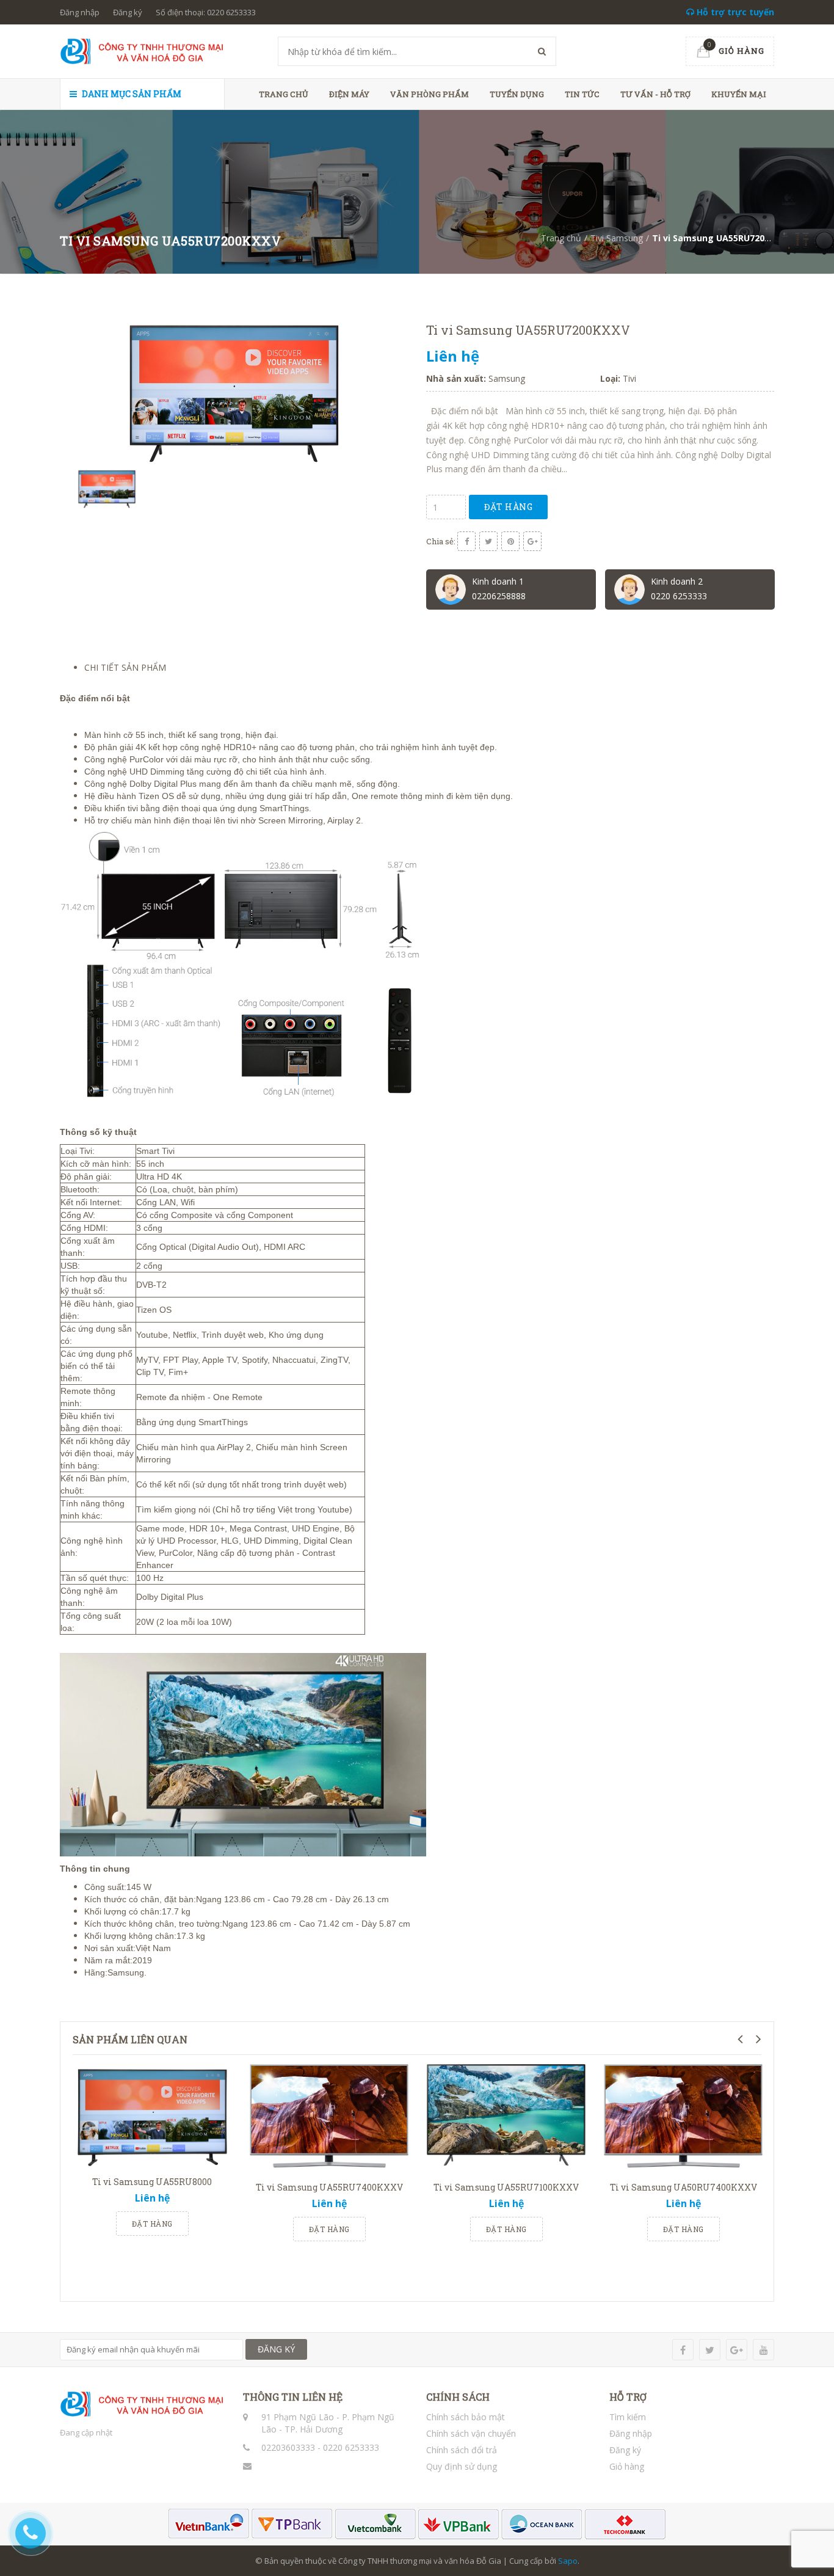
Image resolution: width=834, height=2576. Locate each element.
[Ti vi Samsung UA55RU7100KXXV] (506, 2120)
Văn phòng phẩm (430, 94)
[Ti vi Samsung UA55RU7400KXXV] (329, 2120)
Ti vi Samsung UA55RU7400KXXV (329, 2187)
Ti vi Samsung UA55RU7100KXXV (506, 2187)
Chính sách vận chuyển (471, 2433)
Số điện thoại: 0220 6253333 (206, 12)
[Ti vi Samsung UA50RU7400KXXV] (683, 2120)
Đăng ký (128, 12)
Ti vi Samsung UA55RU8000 (152, 2182)
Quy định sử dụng (462, 2466)
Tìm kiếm (628, 2417)
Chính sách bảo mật (466, 2417)
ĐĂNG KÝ (276, 2349)
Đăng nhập (80, 12)
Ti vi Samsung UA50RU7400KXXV (684, 2187)
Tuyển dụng (517, 94)
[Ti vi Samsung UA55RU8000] (152, 2117)
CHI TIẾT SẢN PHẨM (125, 667)
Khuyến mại (739, 94)
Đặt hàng (508, 507)
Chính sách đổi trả (462, 2450)
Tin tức (582, 94)
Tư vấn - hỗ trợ (655, 94)
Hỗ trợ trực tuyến (734, 12)
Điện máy (349, 94)
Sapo (568, 2561)
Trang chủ (284, 94)
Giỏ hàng (627, 2466)
